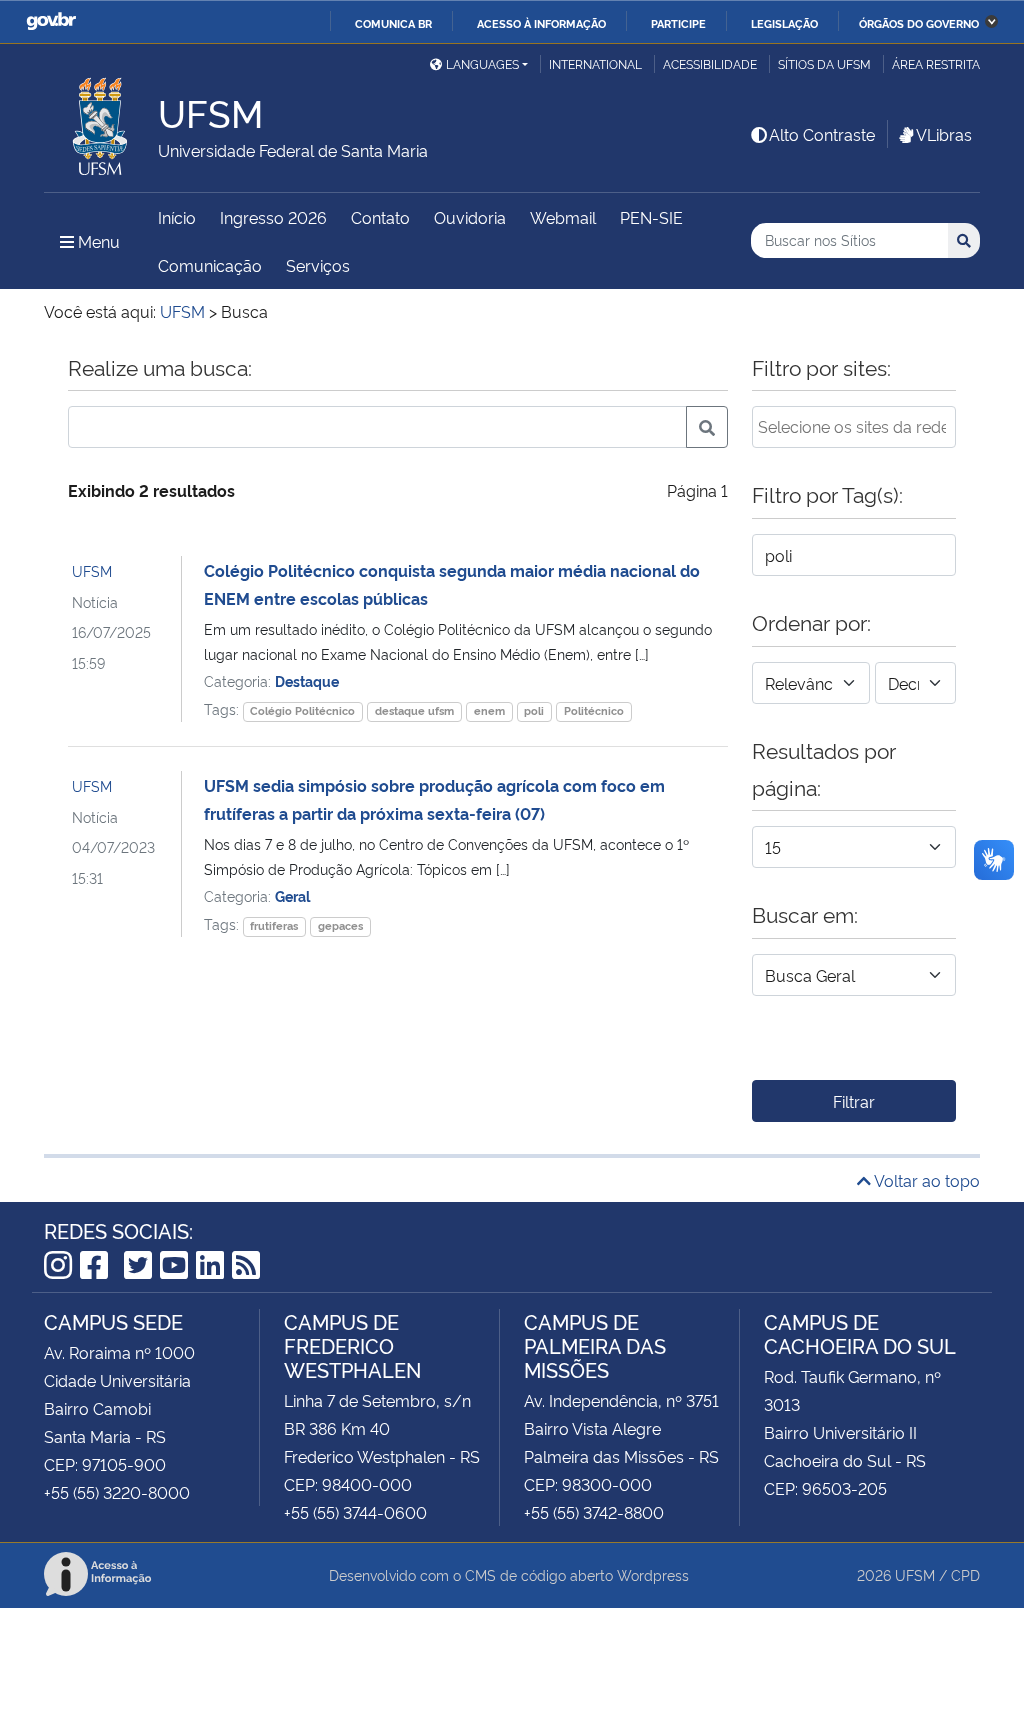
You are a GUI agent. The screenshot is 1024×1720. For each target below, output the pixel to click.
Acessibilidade (710, 63)
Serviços (318, 265)
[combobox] (854, 427)
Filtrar (854, 1101)
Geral (292, 895)
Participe (678, 23)
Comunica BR (393, 23)
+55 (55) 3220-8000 (117, 1492)
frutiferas (274, 925)
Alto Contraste (822, 134)
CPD (965, 1574)
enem (489, 710)
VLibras (944, 134)
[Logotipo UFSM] (101, 121)
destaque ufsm (414, 710)
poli (534, 710)
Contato (380, 217)
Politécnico (594, 710)
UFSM (92, 570)
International (595, 63)
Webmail (563, 217)
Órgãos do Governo (919, 23)
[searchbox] (854, 426)
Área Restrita (936, 63)
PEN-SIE (651, 217)
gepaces (340, 925)
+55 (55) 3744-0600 (355, 1512)
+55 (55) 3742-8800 (594, 1512)
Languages (482, 63)
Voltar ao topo (925, 1180)
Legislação (784, 23)
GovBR (51, 21)
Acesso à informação (541, 23)
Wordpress (653, 1574)
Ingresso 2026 (273, 217)
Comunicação (210, 265)
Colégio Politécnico (302, 710)
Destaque (307, 680)
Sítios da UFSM (824, 63)
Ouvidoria (470, 217)
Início (177, 217)
